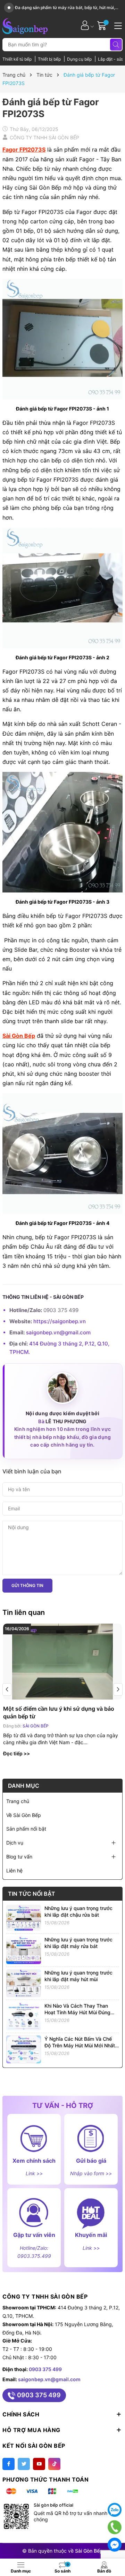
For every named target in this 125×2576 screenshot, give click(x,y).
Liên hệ (14, 1870)
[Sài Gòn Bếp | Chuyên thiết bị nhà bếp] (25, 25)
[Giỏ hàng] (103, 25)
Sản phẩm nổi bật (26, 1829)
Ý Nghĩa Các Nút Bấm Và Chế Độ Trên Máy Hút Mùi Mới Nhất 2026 (80, 2046)
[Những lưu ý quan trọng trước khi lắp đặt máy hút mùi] (24, 1982)
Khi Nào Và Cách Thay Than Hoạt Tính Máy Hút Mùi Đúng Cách (77, 2013)
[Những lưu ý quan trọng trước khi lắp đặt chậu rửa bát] (24, 1917)
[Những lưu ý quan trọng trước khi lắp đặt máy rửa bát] (24, 1949)
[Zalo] (115, 2510)
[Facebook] (9, 2464)
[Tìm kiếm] (116, 45)
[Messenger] (115, 2545)
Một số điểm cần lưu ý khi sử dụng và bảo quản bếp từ (59, 1712)
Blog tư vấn (19, 1857)
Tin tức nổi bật (32, 1894)
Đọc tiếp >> (16, 1753)
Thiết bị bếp (50, 59)
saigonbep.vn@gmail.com (58, 1332)
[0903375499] (115, 2527)
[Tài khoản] (85, 25)
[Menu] (117, 25)
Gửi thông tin (27, 1585)
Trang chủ (18, 1801)
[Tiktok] (54, 2464)
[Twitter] (24, 2464)
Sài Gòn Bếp (19, 1036)
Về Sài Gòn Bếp (24, 1815)
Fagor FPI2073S (24, 149)
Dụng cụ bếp (80, 59)
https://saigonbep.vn (60, 1321)
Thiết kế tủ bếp (18, 59)
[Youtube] (39, 2464)
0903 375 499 (45, 2369)
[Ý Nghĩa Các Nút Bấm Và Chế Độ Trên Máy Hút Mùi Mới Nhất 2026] (24, 2049)
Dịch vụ (15, 1843)
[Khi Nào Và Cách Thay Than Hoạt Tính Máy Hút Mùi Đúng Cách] (24, 2015)
